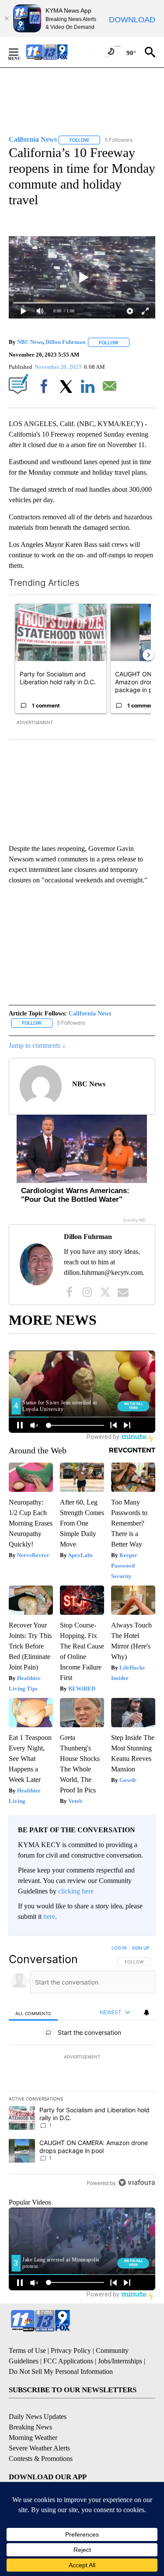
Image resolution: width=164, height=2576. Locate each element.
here (49, 1916)
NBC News (30, 342)
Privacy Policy (71, 2350)
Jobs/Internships (120, 2361)
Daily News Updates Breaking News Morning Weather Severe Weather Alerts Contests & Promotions (41, 2438)
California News (90, 1013)
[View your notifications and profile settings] (147, 2012)
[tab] (33, 2013)
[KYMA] (56, 52)
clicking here (76, 1891)
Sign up (140, 1948)
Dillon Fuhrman (65, 342)
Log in (119, 1948)
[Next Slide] (148, 655)
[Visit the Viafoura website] (137, 2182)
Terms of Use (27, 2350)
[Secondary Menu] (20, 52)
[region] (82, 2067)
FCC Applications (68, 2361)
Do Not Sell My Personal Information (61, 2371)
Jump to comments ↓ (37, 1045)
